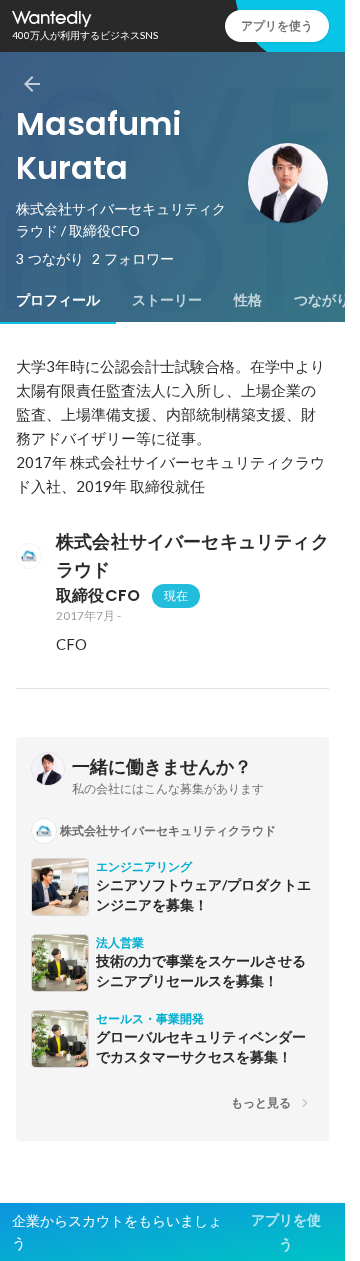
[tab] (58, 300)
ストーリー (167, 300)
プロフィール (58, 300)
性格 (248, 300)
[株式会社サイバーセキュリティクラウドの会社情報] (28, 556)
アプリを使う (277, 25)
